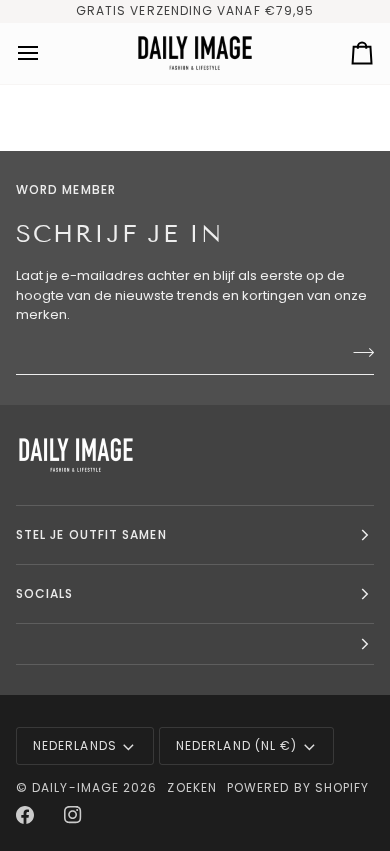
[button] (195, 644)
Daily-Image (75, 787)
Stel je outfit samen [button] (91, 534)
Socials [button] (45, 593)
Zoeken (191, 787)
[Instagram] (73, 815)
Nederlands (75, 745)
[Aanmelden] (357, 353)
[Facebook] (25, 815)
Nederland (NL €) (236, 745)
